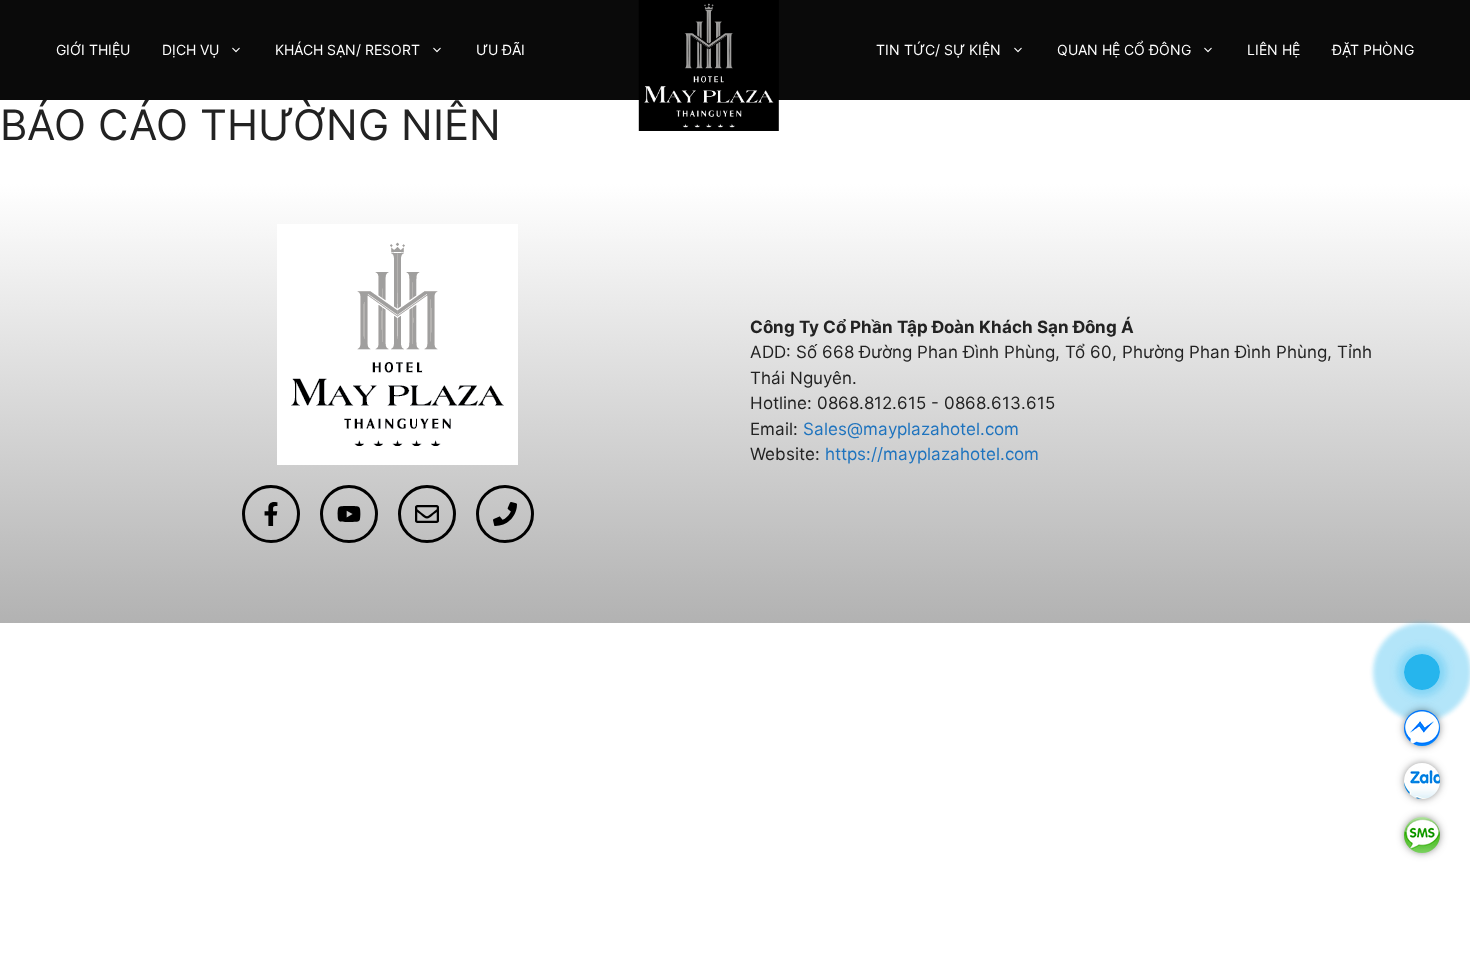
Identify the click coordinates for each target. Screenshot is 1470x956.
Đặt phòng (1373, 49)
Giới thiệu (93, 49)
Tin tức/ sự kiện (938, 49)
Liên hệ (1273, 49)
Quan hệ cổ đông (1124, 49)
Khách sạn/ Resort (347, 49)
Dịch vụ (190, 49)
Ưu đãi (500, 49)
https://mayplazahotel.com (932, 454)
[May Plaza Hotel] (708, 64)
